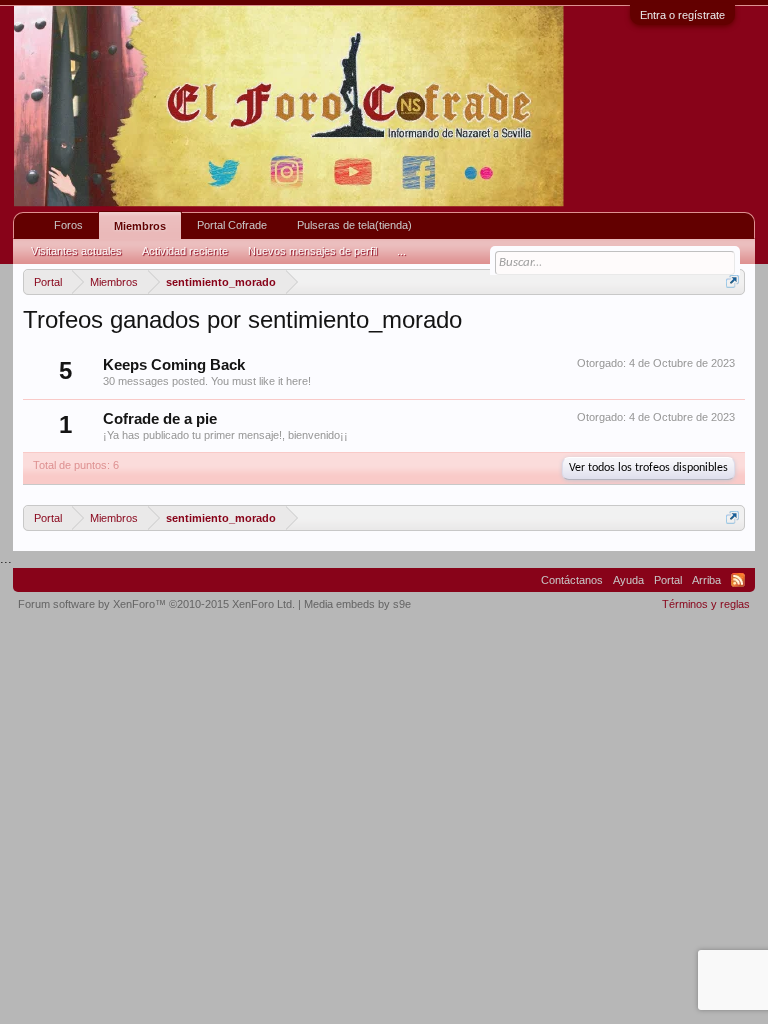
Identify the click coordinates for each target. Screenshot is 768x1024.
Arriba (706, 580)
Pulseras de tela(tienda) (354, 225)
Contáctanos (572, 580)
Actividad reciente (185, 251)
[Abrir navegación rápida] (732, 281)
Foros (68, 225)
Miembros (140, 226)
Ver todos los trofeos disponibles (648, 468)
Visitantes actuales (76, 251)
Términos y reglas (706, 604)
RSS (738, 580)
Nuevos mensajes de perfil (312, 251)
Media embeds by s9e (357, 604)
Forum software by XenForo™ (156, 604)
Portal (668, 580)
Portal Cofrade (232, 225)
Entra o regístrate (682, 15)
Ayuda (628, 580)
